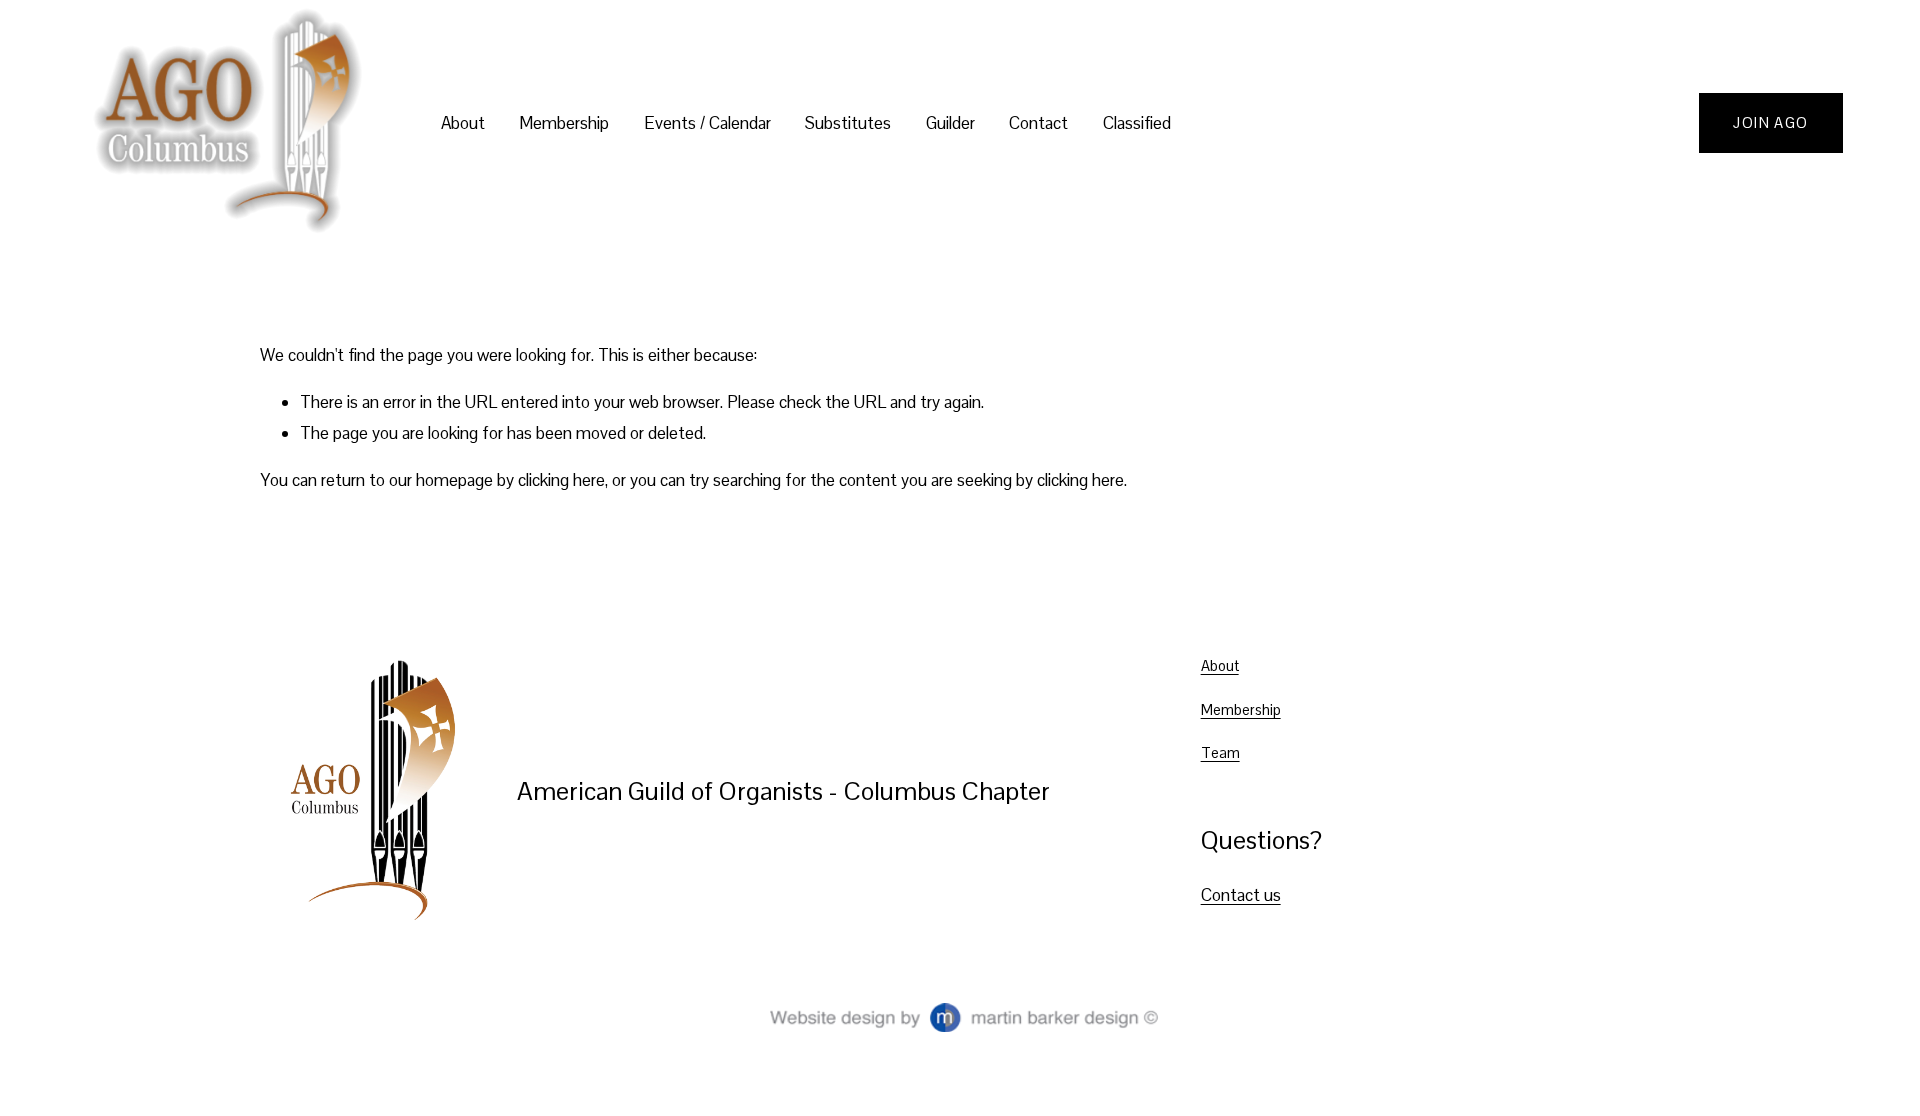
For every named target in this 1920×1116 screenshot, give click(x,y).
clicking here (561, 480)
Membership (1241, 709)
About (1220, 665)
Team (1220, 752)
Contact (1038, 123)
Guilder (950, 123)
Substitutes (848, 123)
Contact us (1241, 895)
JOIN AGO (1771, 122)
